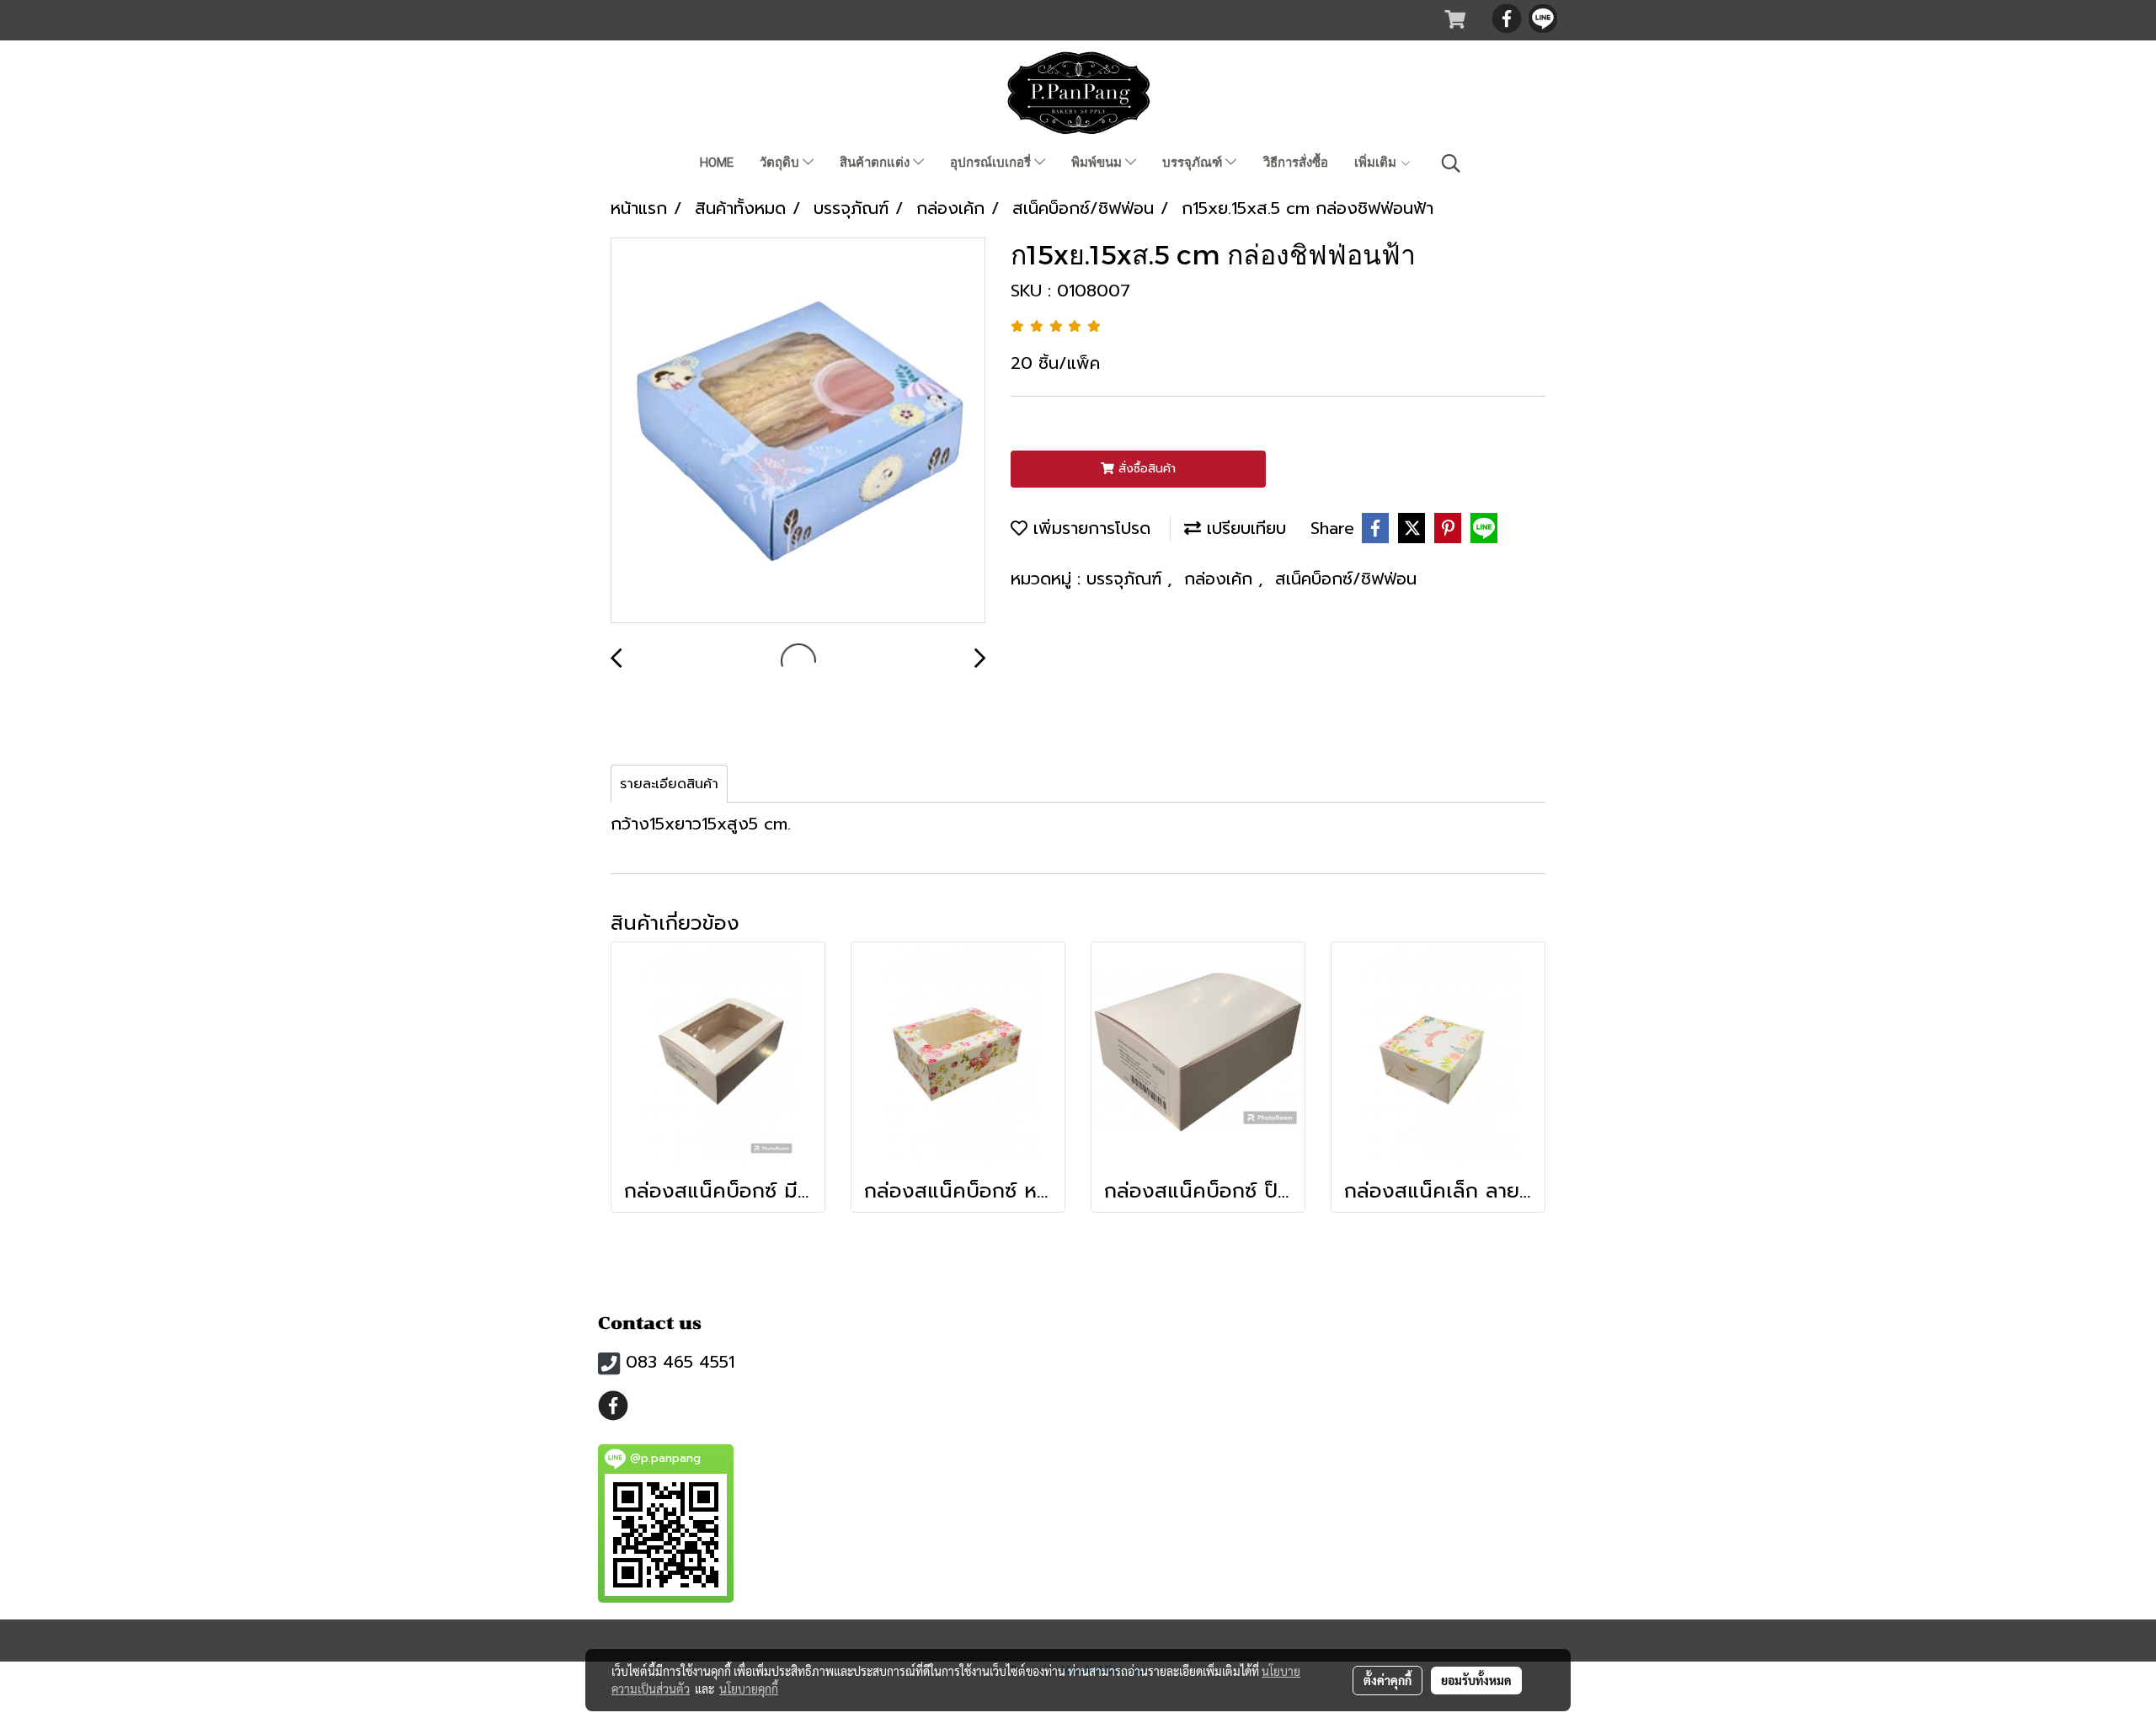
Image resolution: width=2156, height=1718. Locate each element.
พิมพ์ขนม (1098, 163)
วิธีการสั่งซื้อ (1296, 163)
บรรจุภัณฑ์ (1194, 163)
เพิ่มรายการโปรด (1089, 528)
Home (717, 163)
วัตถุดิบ (781, 163)
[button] (1451, 163)
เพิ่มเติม (1377, 163)
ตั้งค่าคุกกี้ (1388, 1680)
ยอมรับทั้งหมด (1476, 1680)
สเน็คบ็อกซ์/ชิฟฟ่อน (1346, 579)
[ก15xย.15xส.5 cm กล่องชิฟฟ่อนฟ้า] (798, 431)
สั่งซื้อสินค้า (1145, 469)
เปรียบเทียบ (1243, 528)
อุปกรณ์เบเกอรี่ (992, 163)
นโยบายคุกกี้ (749, 1689)
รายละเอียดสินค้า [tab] (669, 784)
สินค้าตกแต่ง (876, 163)
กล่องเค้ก (1221, 579)
